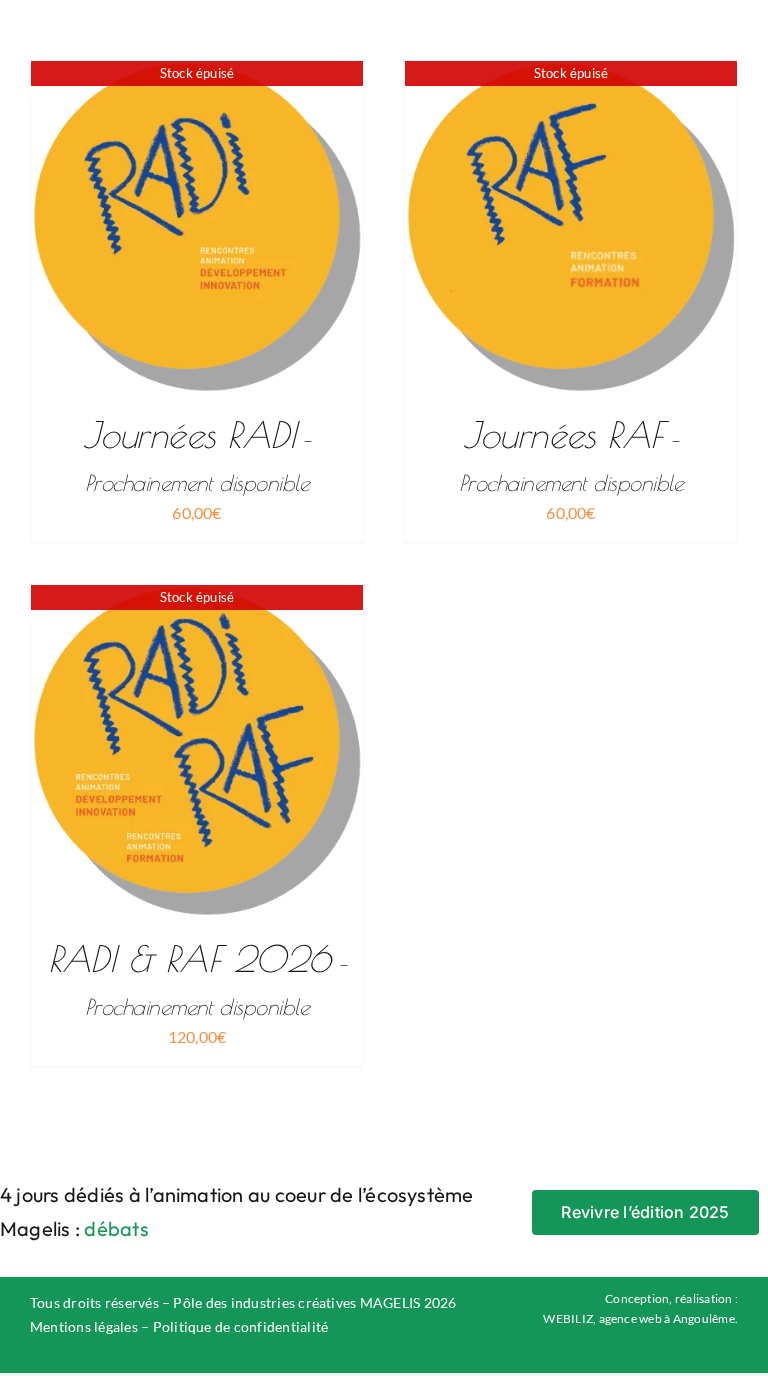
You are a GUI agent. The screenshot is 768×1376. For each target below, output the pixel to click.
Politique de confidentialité (241, 1326)
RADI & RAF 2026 (197, 978)
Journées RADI (197, 454)
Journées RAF (571, 454)
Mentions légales (84, 1326)
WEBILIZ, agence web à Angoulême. (640, 1318)
